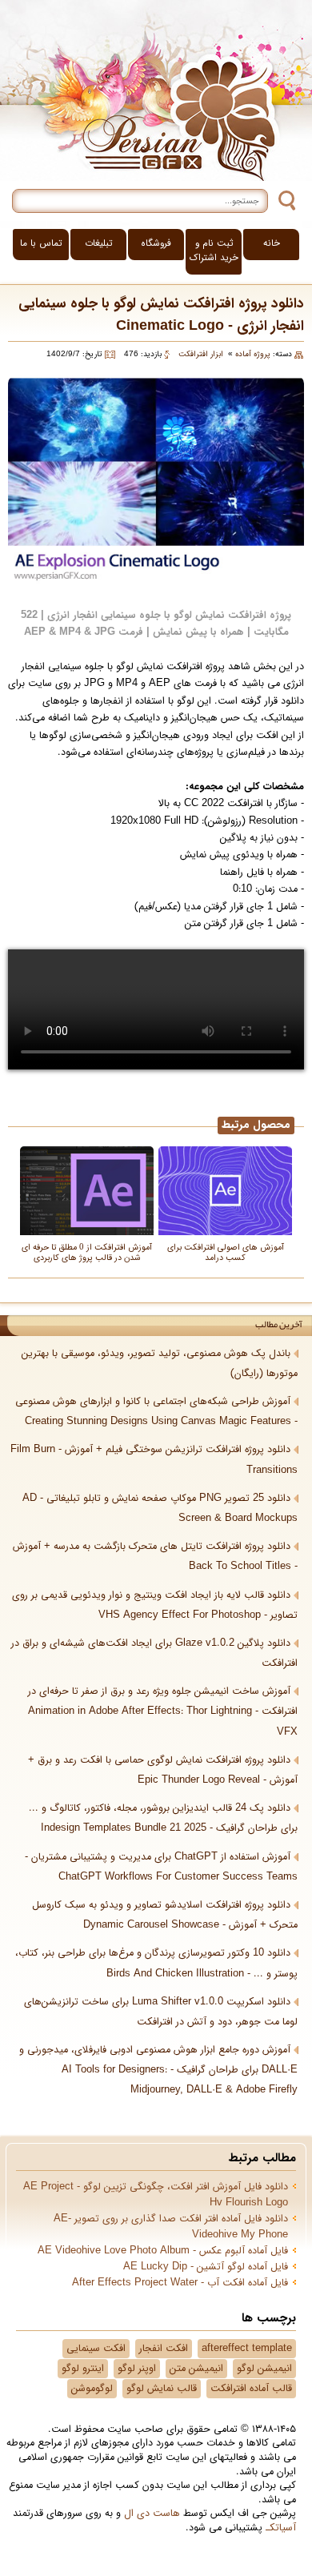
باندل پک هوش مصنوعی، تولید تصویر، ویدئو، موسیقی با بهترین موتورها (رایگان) (160, 1364)
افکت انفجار (164, 2349)
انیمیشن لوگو (264, 2369)
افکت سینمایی (96, 2349)
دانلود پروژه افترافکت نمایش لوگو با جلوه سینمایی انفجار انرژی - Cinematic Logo (161, 315)
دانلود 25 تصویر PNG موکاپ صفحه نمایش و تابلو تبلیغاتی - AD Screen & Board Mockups (160, 1509)
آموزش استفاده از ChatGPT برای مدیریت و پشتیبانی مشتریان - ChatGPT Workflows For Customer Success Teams (161, 1867)
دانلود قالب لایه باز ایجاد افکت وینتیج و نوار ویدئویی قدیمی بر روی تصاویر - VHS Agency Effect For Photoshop (155, 1605)
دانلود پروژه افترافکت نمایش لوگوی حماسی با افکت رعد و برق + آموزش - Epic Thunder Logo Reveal (163, 1770)
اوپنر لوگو (137, 2369)
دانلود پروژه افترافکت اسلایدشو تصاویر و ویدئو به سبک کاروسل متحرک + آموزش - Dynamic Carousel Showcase (165, 1915)
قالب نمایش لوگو (162, 2389)
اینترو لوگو (83, 2369)
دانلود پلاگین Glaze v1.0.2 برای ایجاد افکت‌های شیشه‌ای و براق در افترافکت (154, 1653)
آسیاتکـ (281, 2528)
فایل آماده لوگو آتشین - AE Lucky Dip (206, 2267)
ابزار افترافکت (201, 354)
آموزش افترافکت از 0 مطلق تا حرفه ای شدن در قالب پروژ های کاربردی (87, 1252)
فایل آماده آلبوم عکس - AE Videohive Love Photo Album (163, 2251)
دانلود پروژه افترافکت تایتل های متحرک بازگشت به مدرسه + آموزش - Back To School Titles (155, 1557)
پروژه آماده (253, 354)
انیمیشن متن (196, 2369)
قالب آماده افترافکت (251, 2389)
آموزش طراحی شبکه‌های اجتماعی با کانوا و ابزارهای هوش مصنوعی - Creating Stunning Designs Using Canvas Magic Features (156, 1412)
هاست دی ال (152, 2514)
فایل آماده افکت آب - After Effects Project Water (180, 2283)
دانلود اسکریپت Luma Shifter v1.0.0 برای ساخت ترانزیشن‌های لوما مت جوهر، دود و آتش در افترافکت (161, 2012)
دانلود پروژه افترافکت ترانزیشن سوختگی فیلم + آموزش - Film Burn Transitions (154, 1460)
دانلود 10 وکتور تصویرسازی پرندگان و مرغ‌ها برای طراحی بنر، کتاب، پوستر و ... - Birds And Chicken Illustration (156, 1963)
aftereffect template (247, 2349)
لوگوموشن (92, 2389)
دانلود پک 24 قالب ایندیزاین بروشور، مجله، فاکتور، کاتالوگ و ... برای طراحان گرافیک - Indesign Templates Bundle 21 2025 (163, 1818)
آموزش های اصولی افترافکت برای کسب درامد (226, 1252)
